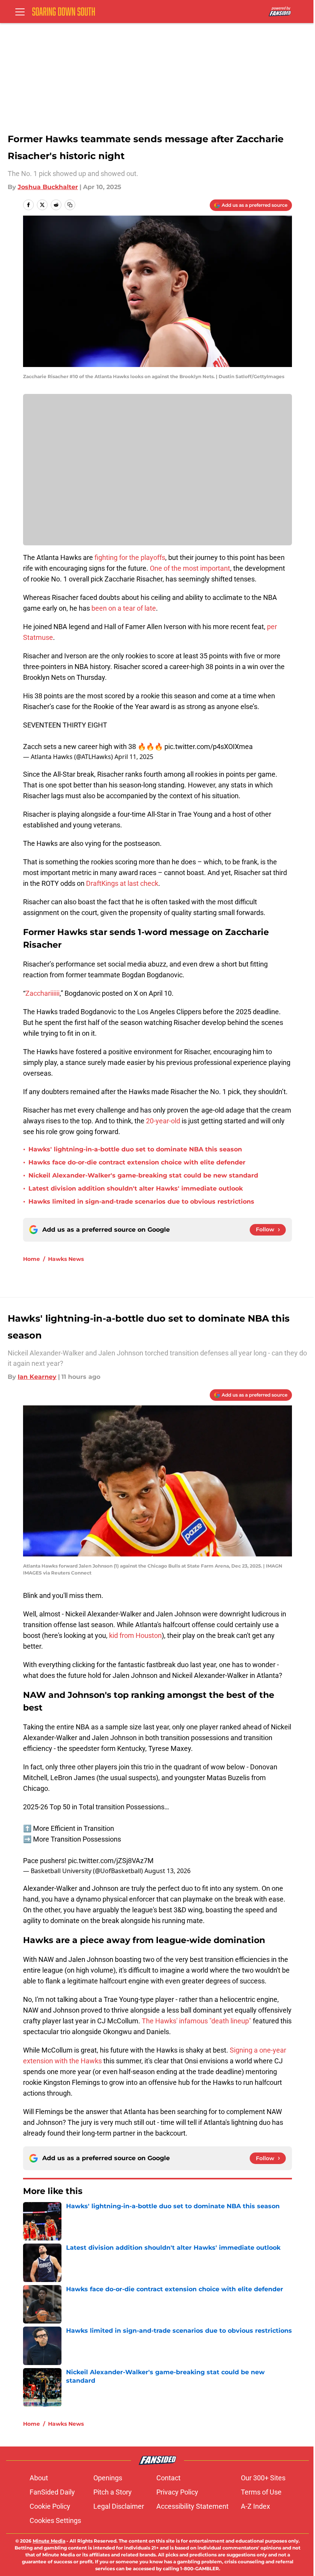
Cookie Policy (50, 2506)
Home (31, 1259)
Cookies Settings (55, 2520)
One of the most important (190, 568)
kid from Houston (135, 1635)
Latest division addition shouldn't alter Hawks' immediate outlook (136, 1188)
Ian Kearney (37, 1377)
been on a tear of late (124, 608)
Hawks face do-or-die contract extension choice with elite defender (137, 1162)
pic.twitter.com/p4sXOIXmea (209, 747)
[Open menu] (20, 12)
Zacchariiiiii (42, 993)
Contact (168, 2478)
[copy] (70, 205)
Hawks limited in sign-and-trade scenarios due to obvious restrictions (141, 1202)
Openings (108, 2478)
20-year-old (163, 1121)
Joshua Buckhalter (48, 187)
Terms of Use (261, 2492)
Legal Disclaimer (119, 2506)
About (39, 2478)
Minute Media (49, 2541)
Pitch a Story (113, 2492)
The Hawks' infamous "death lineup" (196, 2021)
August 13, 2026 (167, 1871)
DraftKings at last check (122, 883)
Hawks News (66, 1259)
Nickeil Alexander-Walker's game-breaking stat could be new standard (143, 1175)
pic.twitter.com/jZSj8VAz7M (111, 1861)
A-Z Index (255, 2506)
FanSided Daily (52, 2492)
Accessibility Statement (192, 2506)
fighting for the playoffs (130, 557)
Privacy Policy (177, 2492)
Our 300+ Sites (263, 2478)
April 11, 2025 (134, 757)
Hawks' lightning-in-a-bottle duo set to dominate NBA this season (135, 1149)
